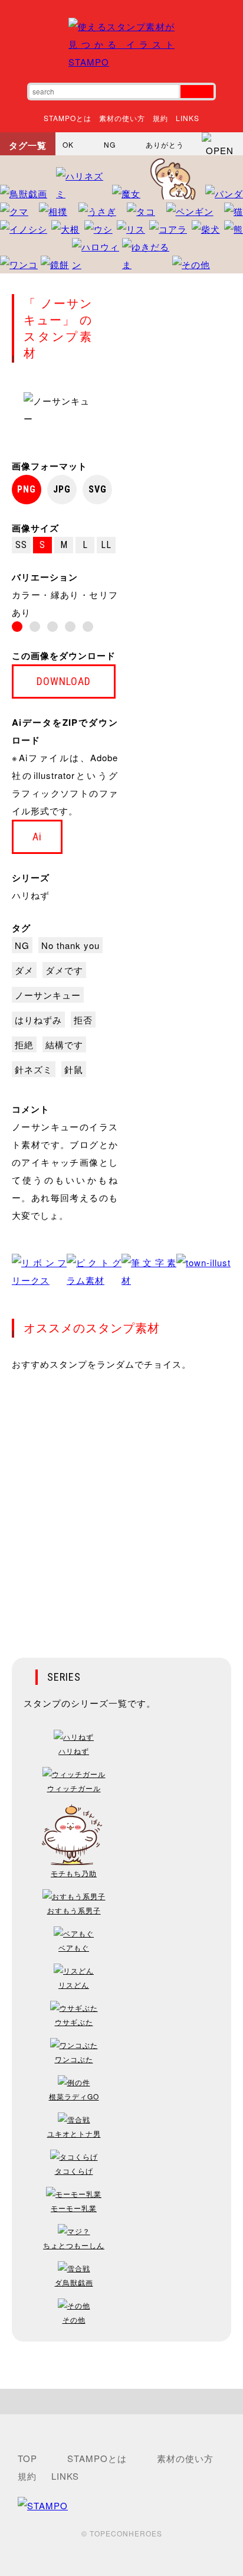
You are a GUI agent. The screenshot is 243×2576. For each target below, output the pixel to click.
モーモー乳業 (74, 2208)
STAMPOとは (68, 118)
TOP (27, 2458)
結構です (64, 1044)
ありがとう (165, 144)
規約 (160, 118)
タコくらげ (74, 2171)
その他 (74, 2319)
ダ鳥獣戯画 (74, 2282)
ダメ (24, 970)
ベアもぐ (74, 1947)
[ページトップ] (121, 2401)
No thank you (70, 945)
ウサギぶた (74, 2022)
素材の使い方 (122, 118)
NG (110, 144)
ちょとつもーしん (74, 2245)
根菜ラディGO (74, 2096)
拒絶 (24, 1044)
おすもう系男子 (74, 1910)
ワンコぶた (74, 2059)
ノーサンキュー (48, 995)
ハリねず (31, 895)
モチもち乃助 (74, 1873)
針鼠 (74, 1069)
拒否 (83, 1020)
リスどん (74, 1985)
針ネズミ (34, 1069)
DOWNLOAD (64, 681)
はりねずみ (38, 1020)
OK (68, 144)
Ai (37, 837)
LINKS (188, 118)
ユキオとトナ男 (74, 2133)
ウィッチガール (74, 1788)
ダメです (64, 970)
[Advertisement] (121, 1507)
